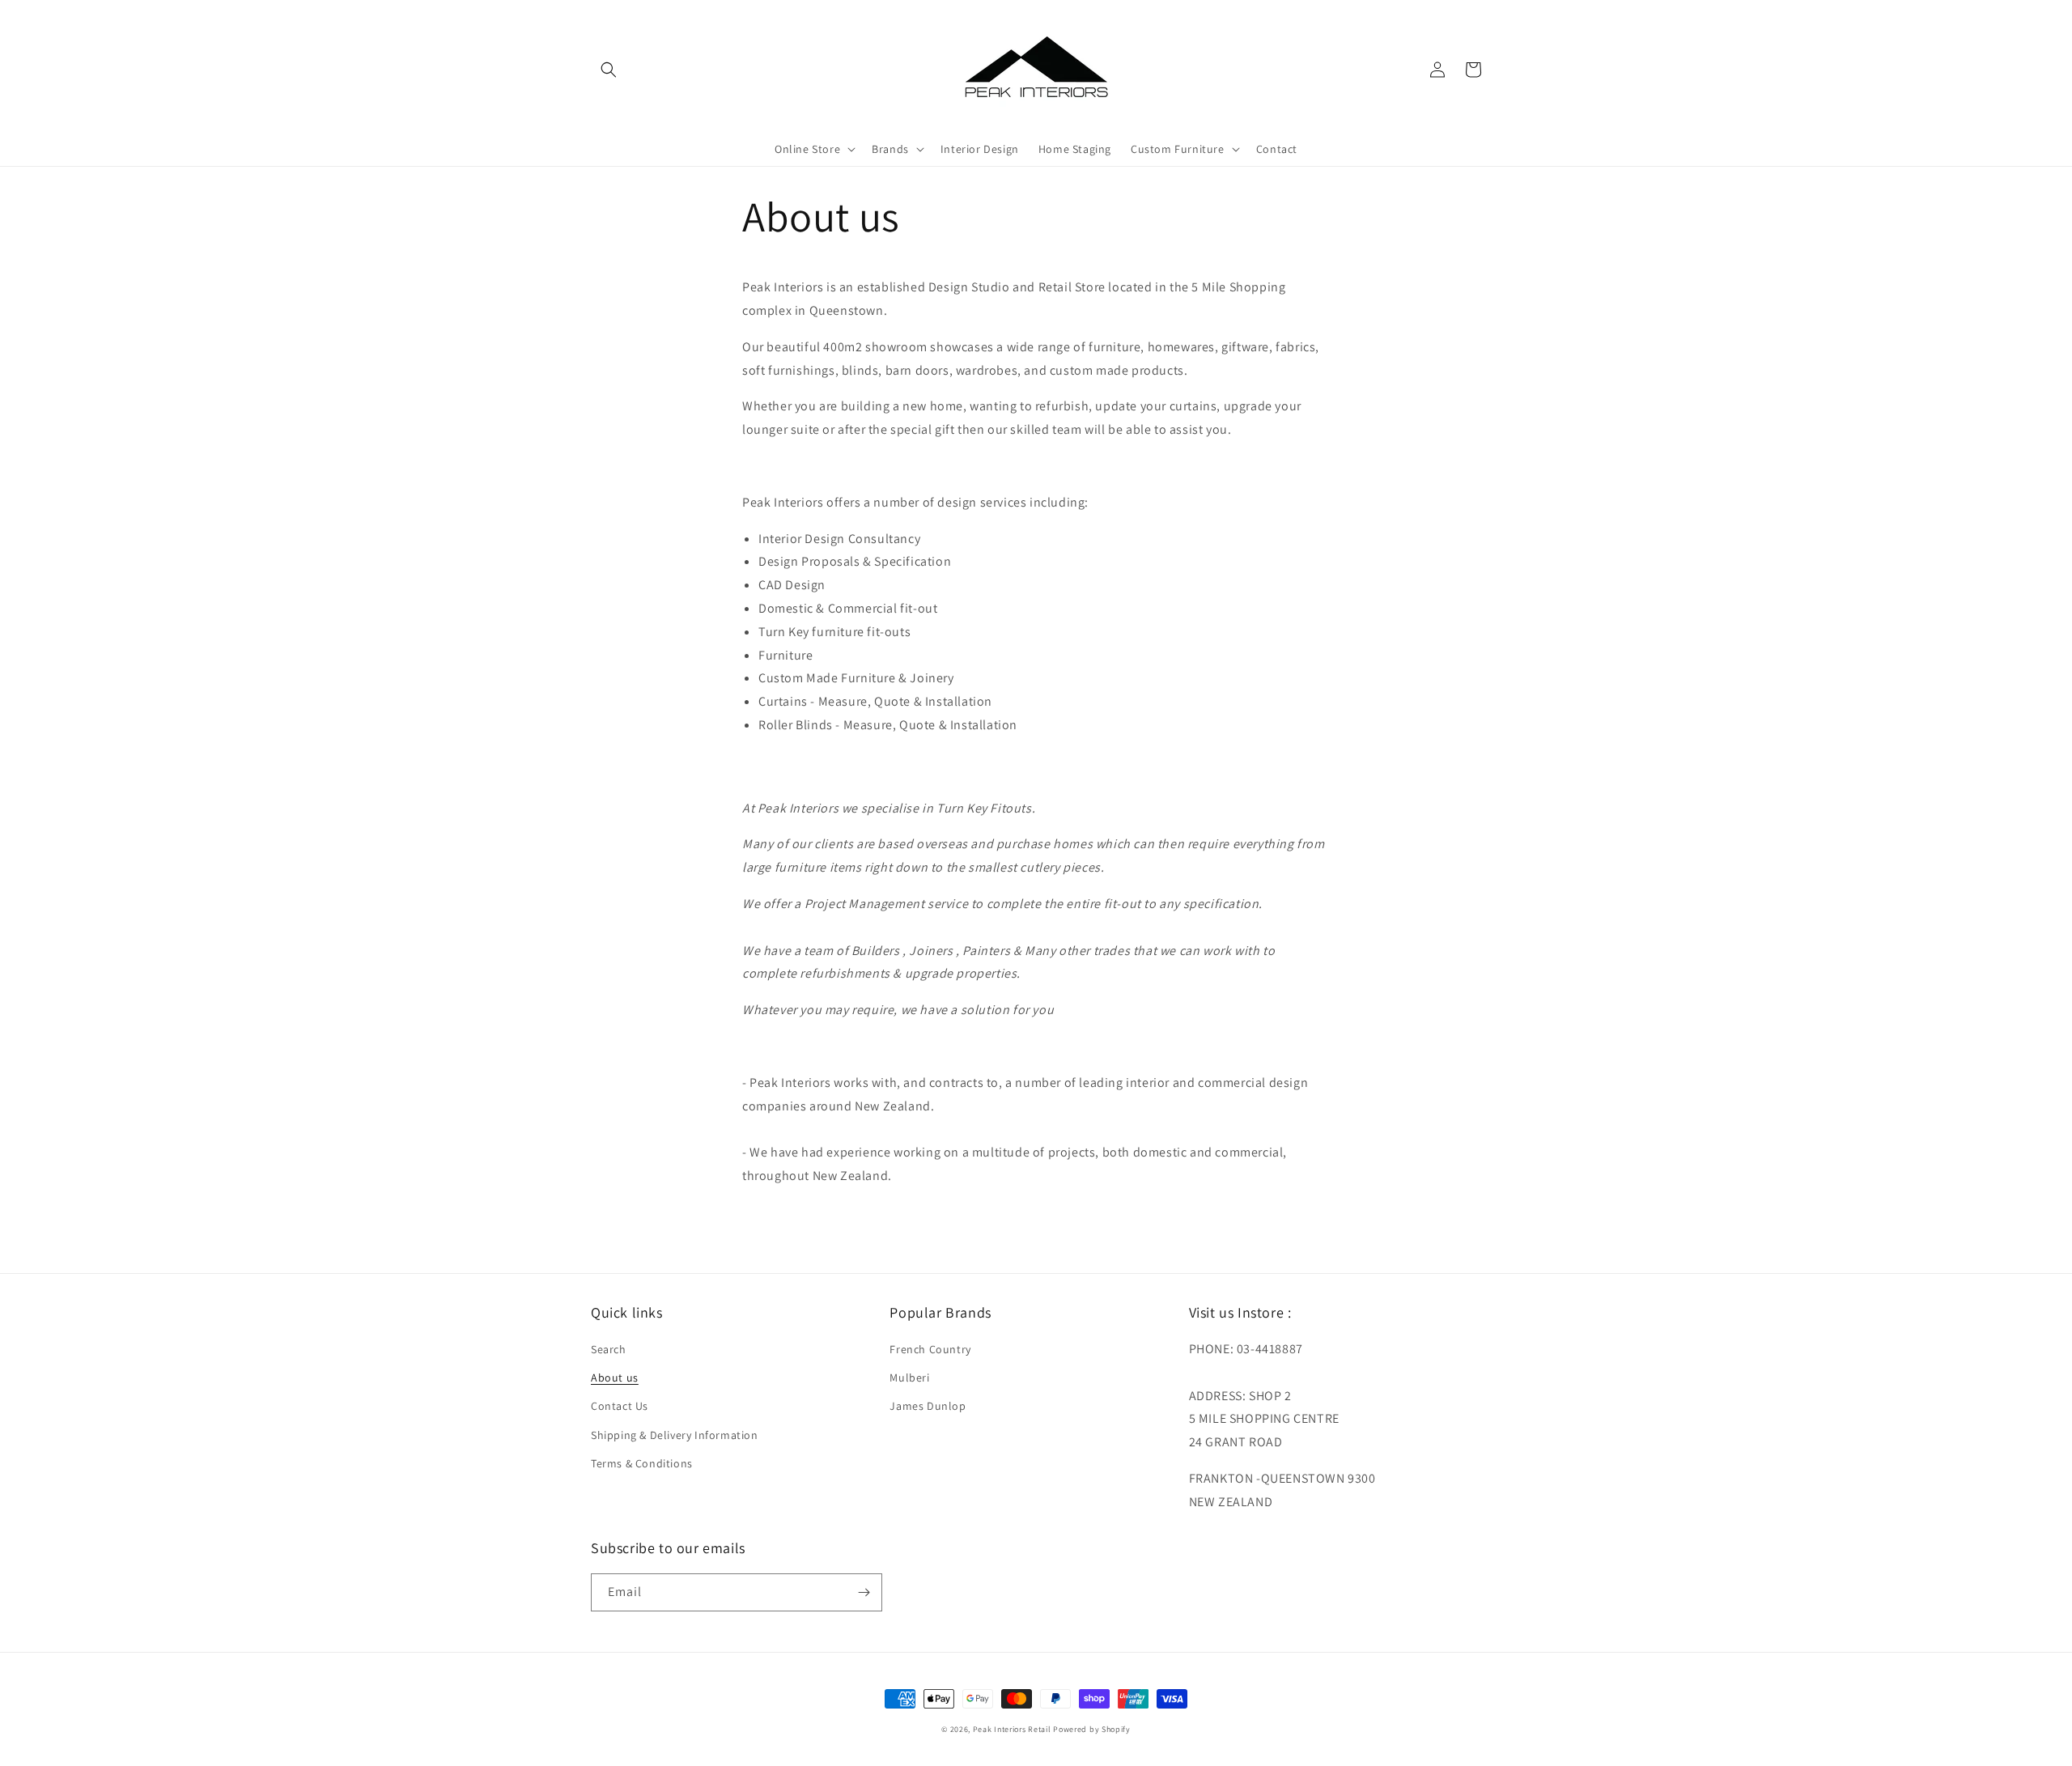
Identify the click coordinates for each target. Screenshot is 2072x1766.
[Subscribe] (864, 1592)
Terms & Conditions (642, 1463)
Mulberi (909, 1378)
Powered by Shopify (1092, 1729)
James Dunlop (928, 1406)
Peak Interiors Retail (1012, 1729)
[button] (609, 70)
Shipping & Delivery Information (675, 1435)
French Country (930, 1349)
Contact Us (620, 1406)
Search (609, 1349)
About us (615, 1378)
